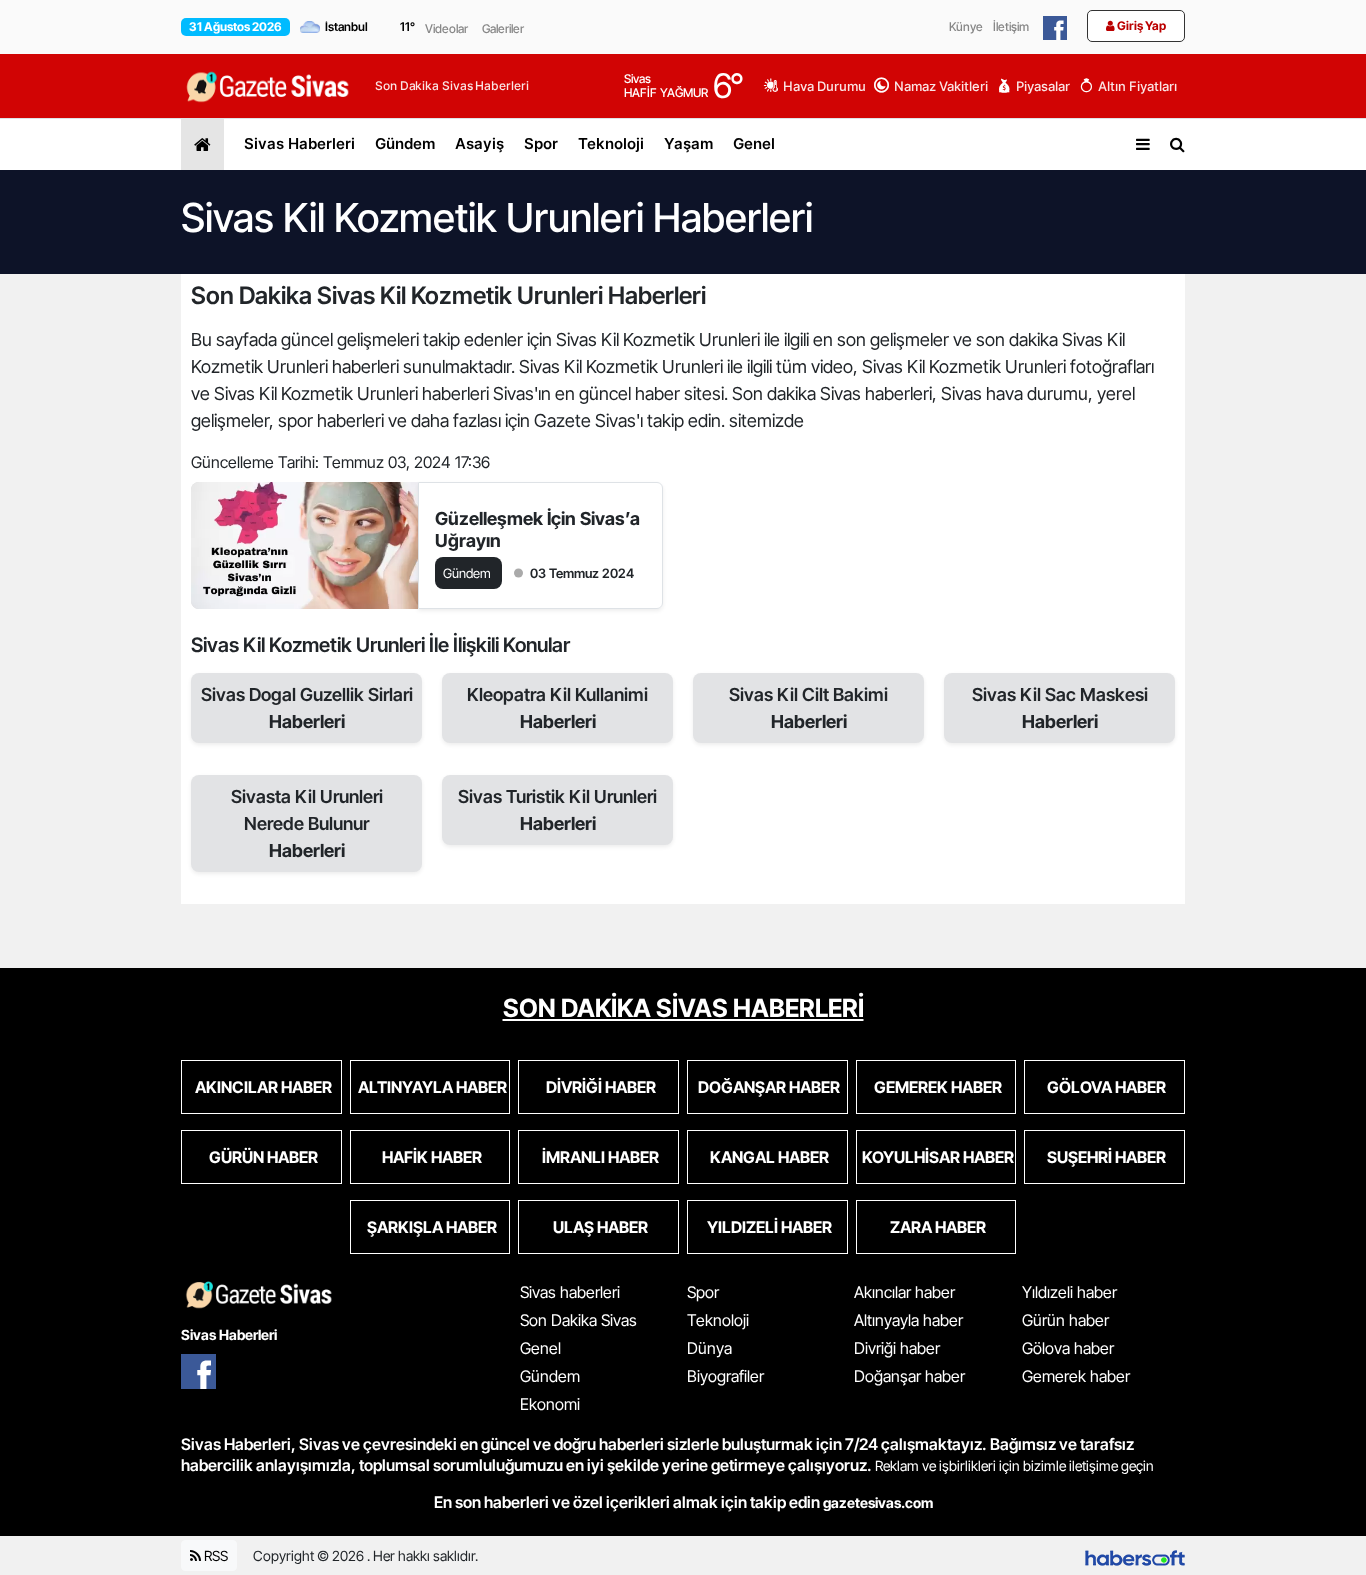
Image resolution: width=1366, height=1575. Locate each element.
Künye (966, 26)
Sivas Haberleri (299, 143)
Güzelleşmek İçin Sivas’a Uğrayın (537, 529)
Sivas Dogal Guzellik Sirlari (307, 708)
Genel (754, 143)
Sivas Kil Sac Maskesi (1060, 708)
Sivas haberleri (570, 1292)
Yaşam (688, 143)
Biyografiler (725, 1376)
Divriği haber (897, 1348)
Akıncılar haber (904, 1292)
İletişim (1011, 26)
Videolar (446, 28)
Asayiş (479, 143)
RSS (214, 1555)
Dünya (709, 1348)
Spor (541, 143)
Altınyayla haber (908, 1320)
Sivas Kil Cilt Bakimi (808, 708)
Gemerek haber (1076, 1376)
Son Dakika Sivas (578, 1320)
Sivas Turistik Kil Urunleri (557, 810)
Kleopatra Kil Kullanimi (557, 708)
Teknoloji (611, 143)
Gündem (405, 143)
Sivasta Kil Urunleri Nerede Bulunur (307, 823)
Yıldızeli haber (1069, 1292)
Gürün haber (1065, 1320)
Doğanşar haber (909, 1376)
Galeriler (503, 28)
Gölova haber (1068, 1348)
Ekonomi (550, 1404)
